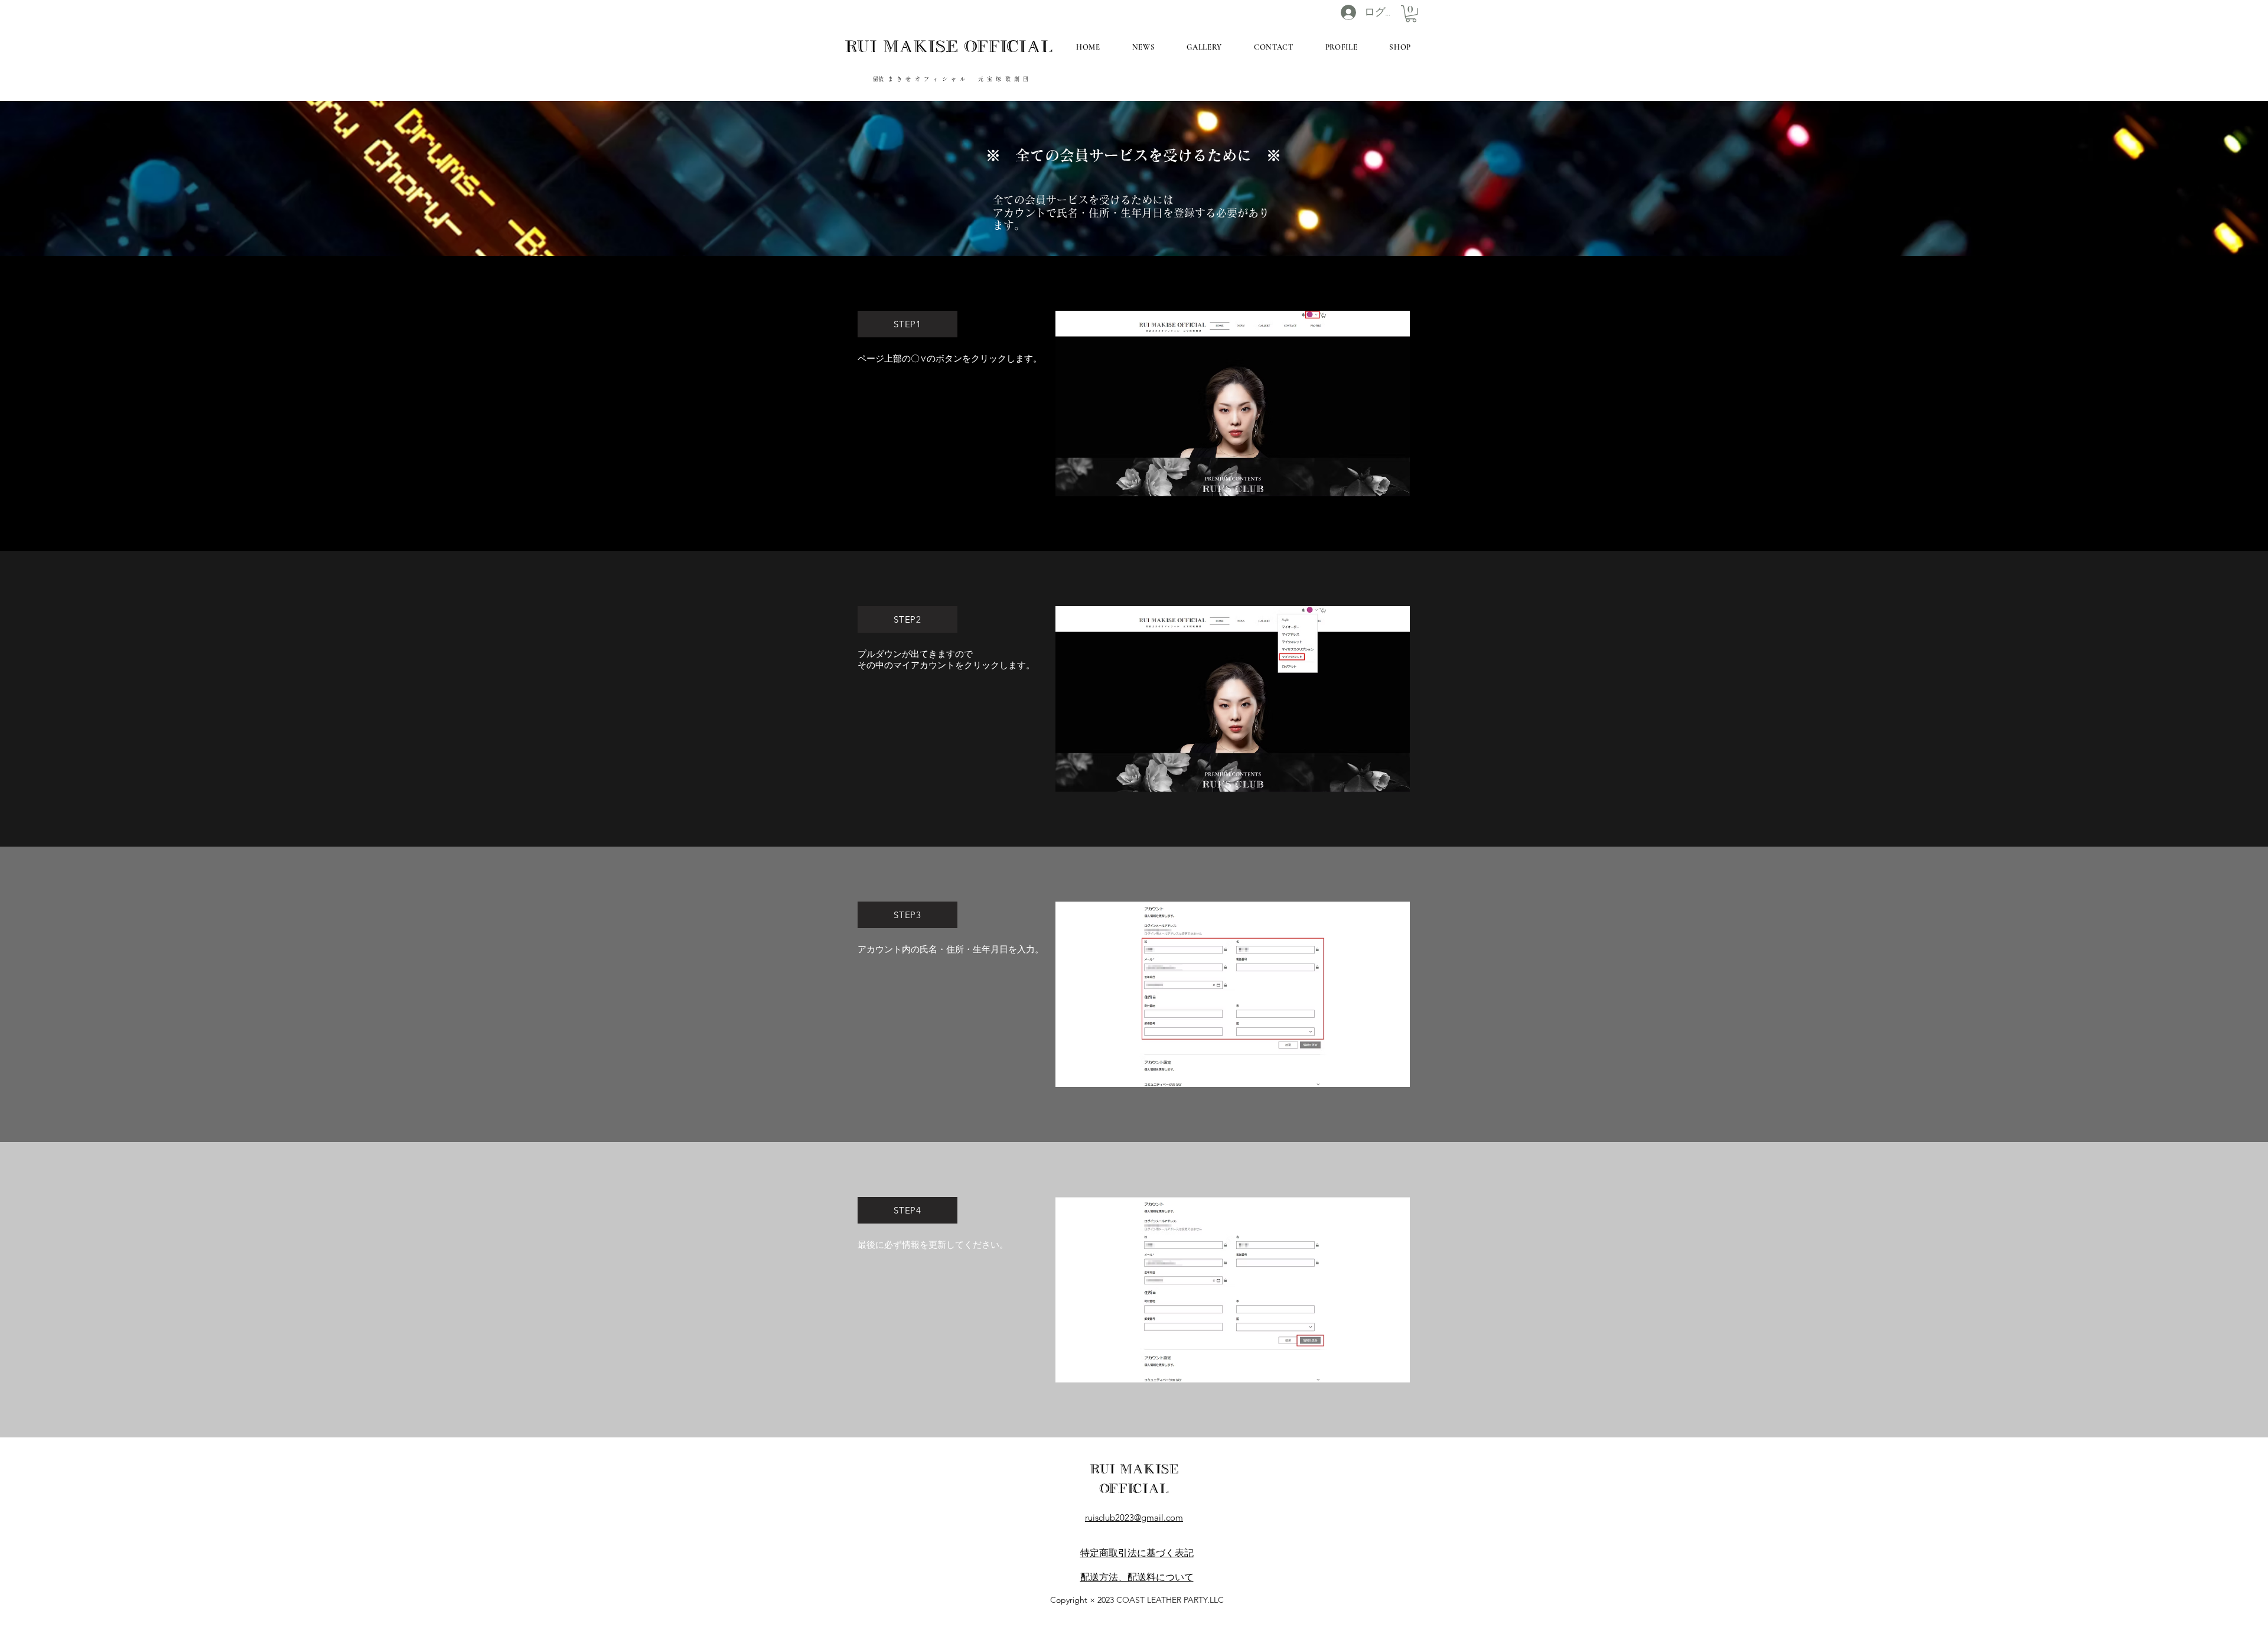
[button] (1411, 14)
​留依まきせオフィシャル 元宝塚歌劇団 (952, 79)
